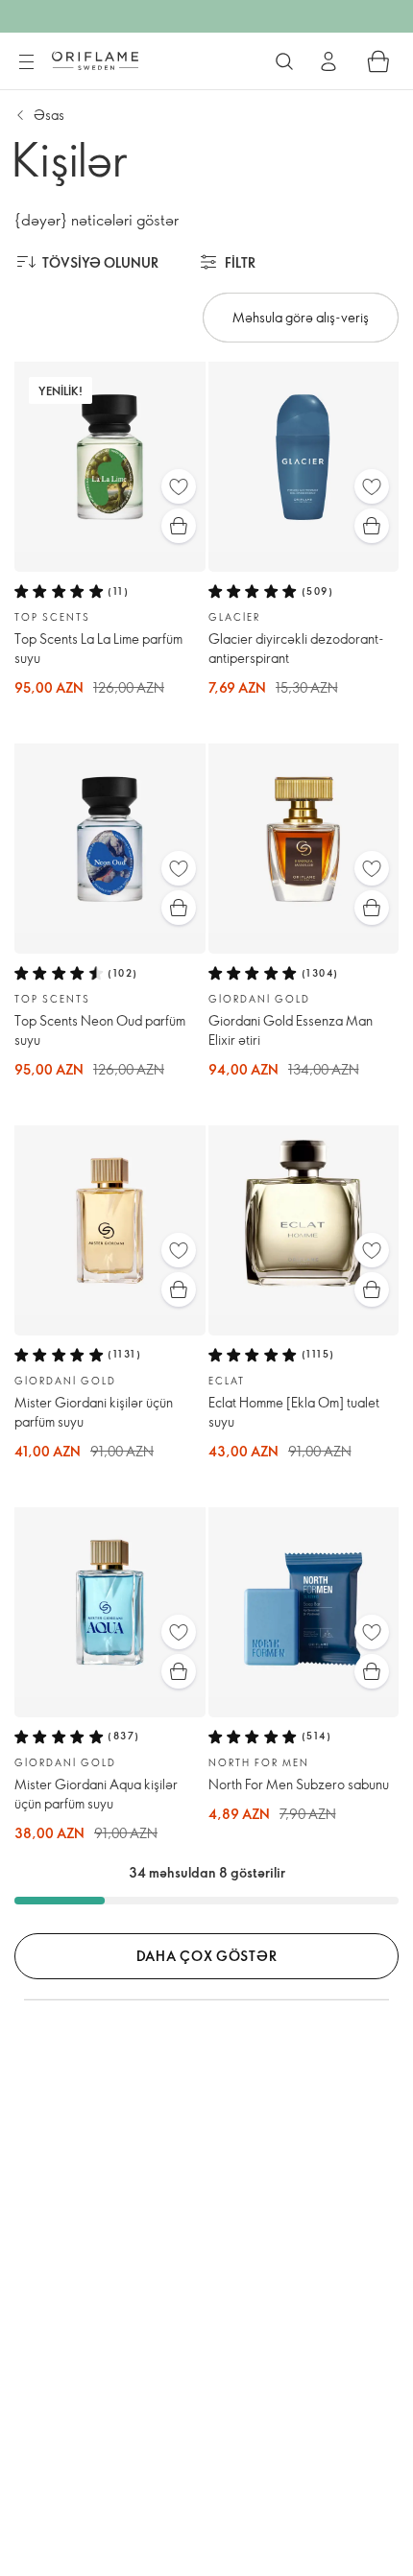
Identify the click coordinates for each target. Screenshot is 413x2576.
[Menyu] (26, 62)
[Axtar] (284, 61)
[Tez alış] (179, 526)
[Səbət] (378, 61)
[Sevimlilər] (179, 486)
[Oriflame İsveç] (95, 60)
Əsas (49, 115)
